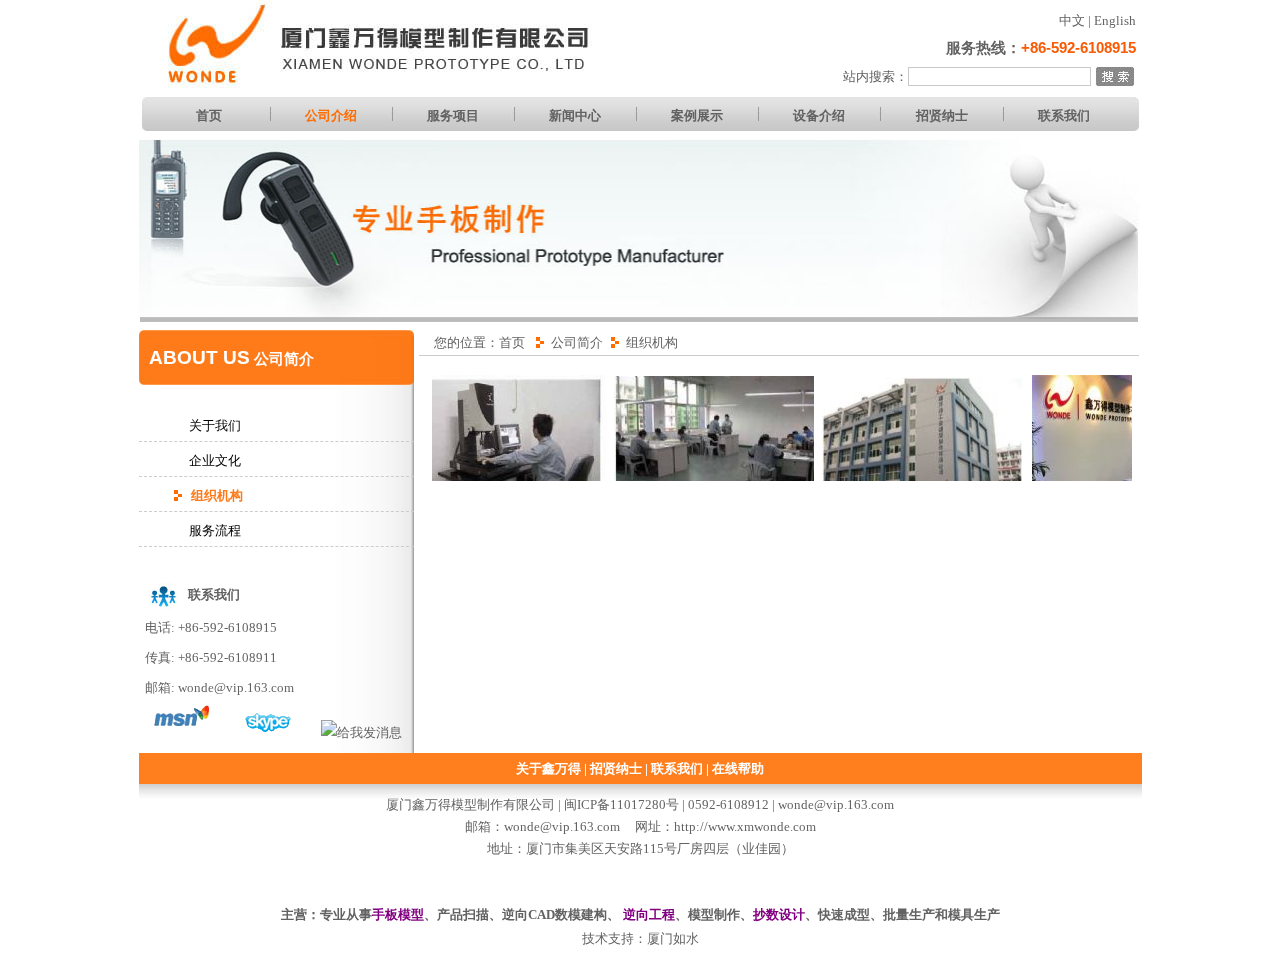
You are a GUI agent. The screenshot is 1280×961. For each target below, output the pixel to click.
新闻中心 (575, 115)
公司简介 (577, 342)
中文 (1072, 20)
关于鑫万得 (548, 768)
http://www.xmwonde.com (745, 826)
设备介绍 (819, 115)
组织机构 (217, 495)
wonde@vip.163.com (236, 687)
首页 (209, 115)
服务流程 (215, 530)
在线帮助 (738, 768)
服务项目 (453, 115)
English (1115, 20)
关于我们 (215, 425)
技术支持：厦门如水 (640, 938)
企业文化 (215, 460)
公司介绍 (331, 115)
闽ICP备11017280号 (623, 804)
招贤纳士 (942, 115)
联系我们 (1064, 115)
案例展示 (697, 115)
